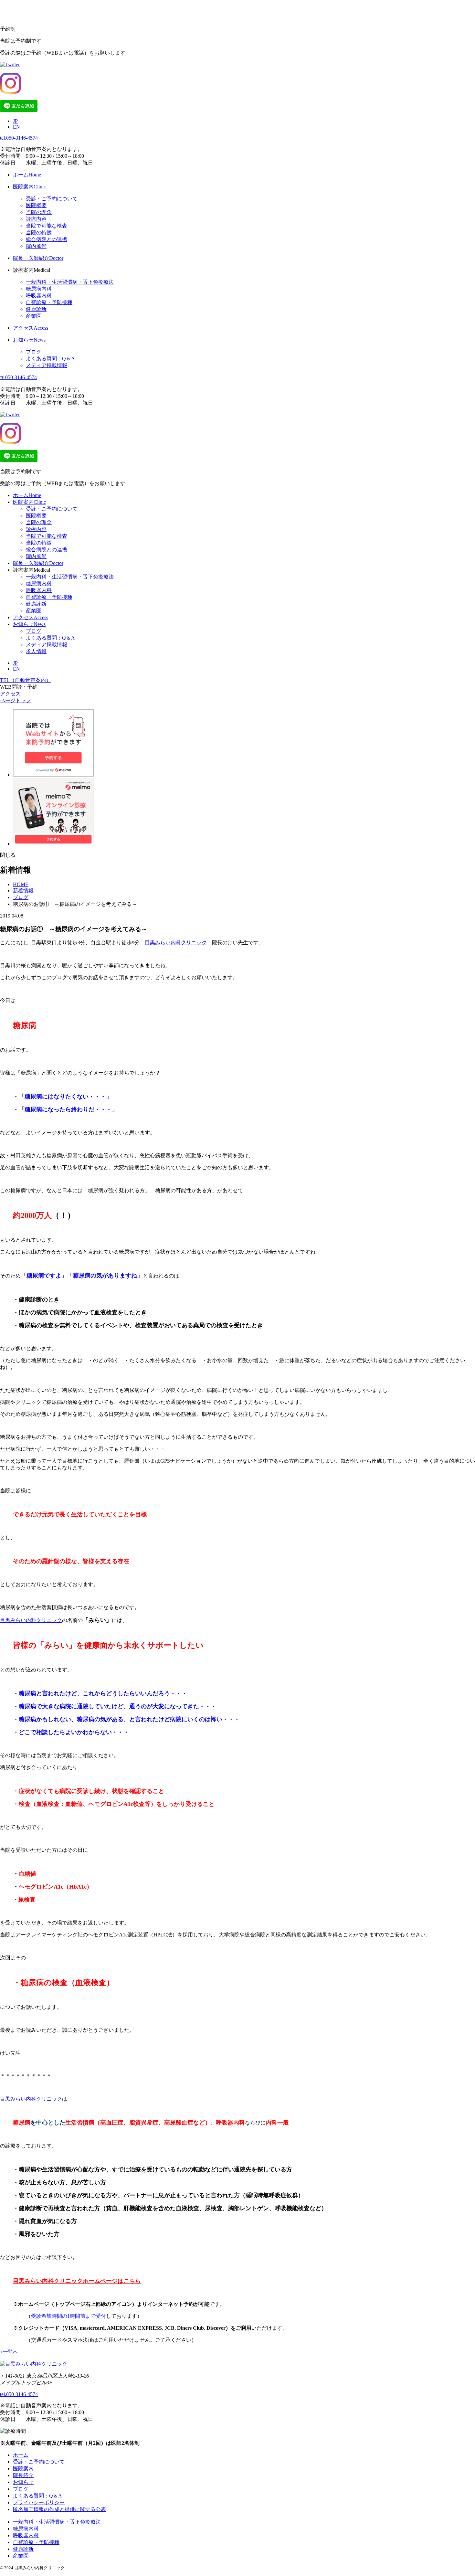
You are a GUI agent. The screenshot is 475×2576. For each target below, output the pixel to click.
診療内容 (36, 219)
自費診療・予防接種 (49, 302)
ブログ (34, 352)
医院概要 (36, 205)
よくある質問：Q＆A (50, 359)
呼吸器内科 (39, 296)
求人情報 (36, 651)
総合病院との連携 (47, 239)
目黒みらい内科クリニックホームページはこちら (77, 2281)
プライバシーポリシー (39, 2502)
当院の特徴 (39, 233)
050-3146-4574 (19, 138)
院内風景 (36, 246)
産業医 (34, 316)
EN (16, 127)
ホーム (27, 495)
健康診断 (36, 309)
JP (15, 121)
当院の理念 (39, 212)
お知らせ (29, 624)
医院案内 (29, 502)
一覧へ (11, 2352)
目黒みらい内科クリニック (176, 943)
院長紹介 (23, 2475)
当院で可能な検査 (47, 226)
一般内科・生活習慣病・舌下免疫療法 (70, 282)
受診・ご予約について (52, 199)
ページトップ (16, 700)
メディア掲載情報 (47, 365)
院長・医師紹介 (38, 563)
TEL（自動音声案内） (26, 680)
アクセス (31, 617)
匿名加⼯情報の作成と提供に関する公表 (59, 2509)
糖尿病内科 (39, 289)
